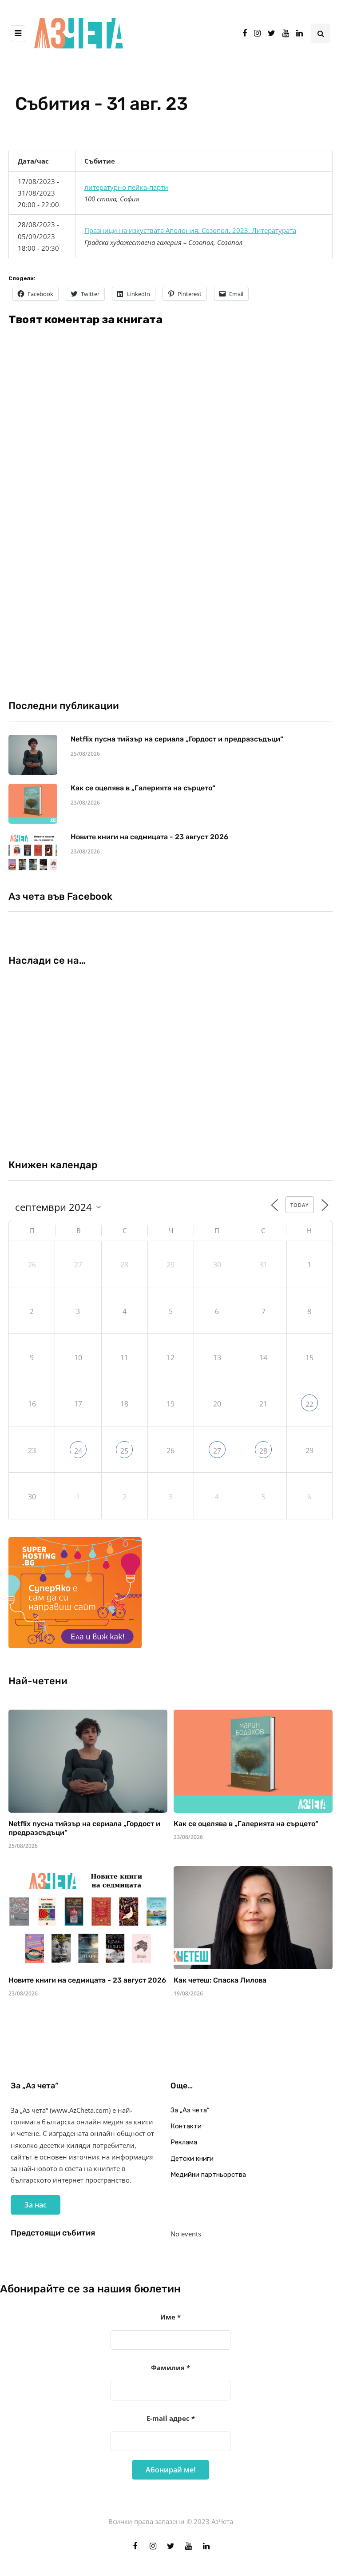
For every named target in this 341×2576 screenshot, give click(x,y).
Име (170, 2317)
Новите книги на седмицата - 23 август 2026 (149, 837)
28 (263, 1451)
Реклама (184, 2142)
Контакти (186, 2126)
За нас (36, 2205)
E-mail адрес (171, 2418)
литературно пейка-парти (126, 187)
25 (124, 1451)
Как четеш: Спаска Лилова (221, 1980)
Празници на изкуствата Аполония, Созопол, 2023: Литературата (190, 230)
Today (300, 1205)
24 (78, 1451)
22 (309, 1404)
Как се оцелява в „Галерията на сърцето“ (143, 788)
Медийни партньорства (208, 2175)
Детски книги (192, 2159)
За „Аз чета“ (190, 2110)
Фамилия (170, 2368)
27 (217, 1451)
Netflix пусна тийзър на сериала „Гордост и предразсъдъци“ (177, 739)
